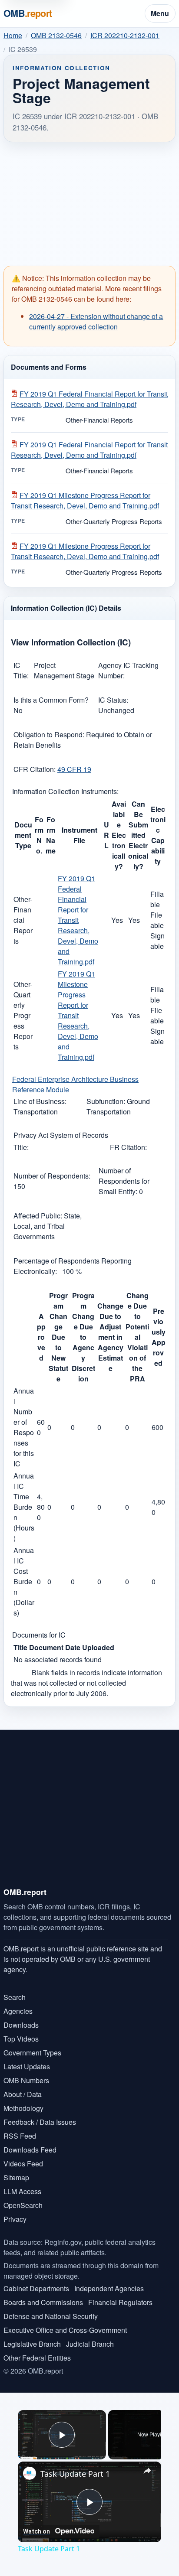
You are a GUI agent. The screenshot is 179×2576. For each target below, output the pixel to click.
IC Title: (21, 670)
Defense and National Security (51, 2316)
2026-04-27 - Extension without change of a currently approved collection (96, 321)
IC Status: (113, 700)
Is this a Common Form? (51, 700)
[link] (30, 2473)
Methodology (23, 2108)
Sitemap (16, 2177)
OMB (28, 13)
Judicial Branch (90, 2344)
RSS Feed (20, 2136)
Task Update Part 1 (75, 2474)
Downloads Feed (30, 2150)
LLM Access (22, 2191)
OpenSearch (23, 2205)
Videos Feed (23, 2164)
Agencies (18, 2011)
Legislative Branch (32, 2344)
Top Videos (21, 2039)
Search (15, 1997)
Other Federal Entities (37, 2358)
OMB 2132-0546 (56, 35)
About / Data (23, 2094)
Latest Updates (27, 2066)
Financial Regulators (120, 2302)
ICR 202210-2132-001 (125, 35)
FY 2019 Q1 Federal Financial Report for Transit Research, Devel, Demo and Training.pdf (89, 399)
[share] (147, 2471)
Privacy (15, 2219)
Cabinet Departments (36, 2288)
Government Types (32, 2053)
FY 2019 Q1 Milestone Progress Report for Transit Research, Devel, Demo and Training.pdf (85, 500)
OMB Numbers (26, 2080)
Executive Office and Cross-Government (65, 2330)
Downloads (21, 2025)
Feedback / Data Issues (40, 2122)
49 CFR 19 (74, 769)
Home (13, 35)
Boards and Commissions (43, 2302)
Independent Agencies (109, 2288)
